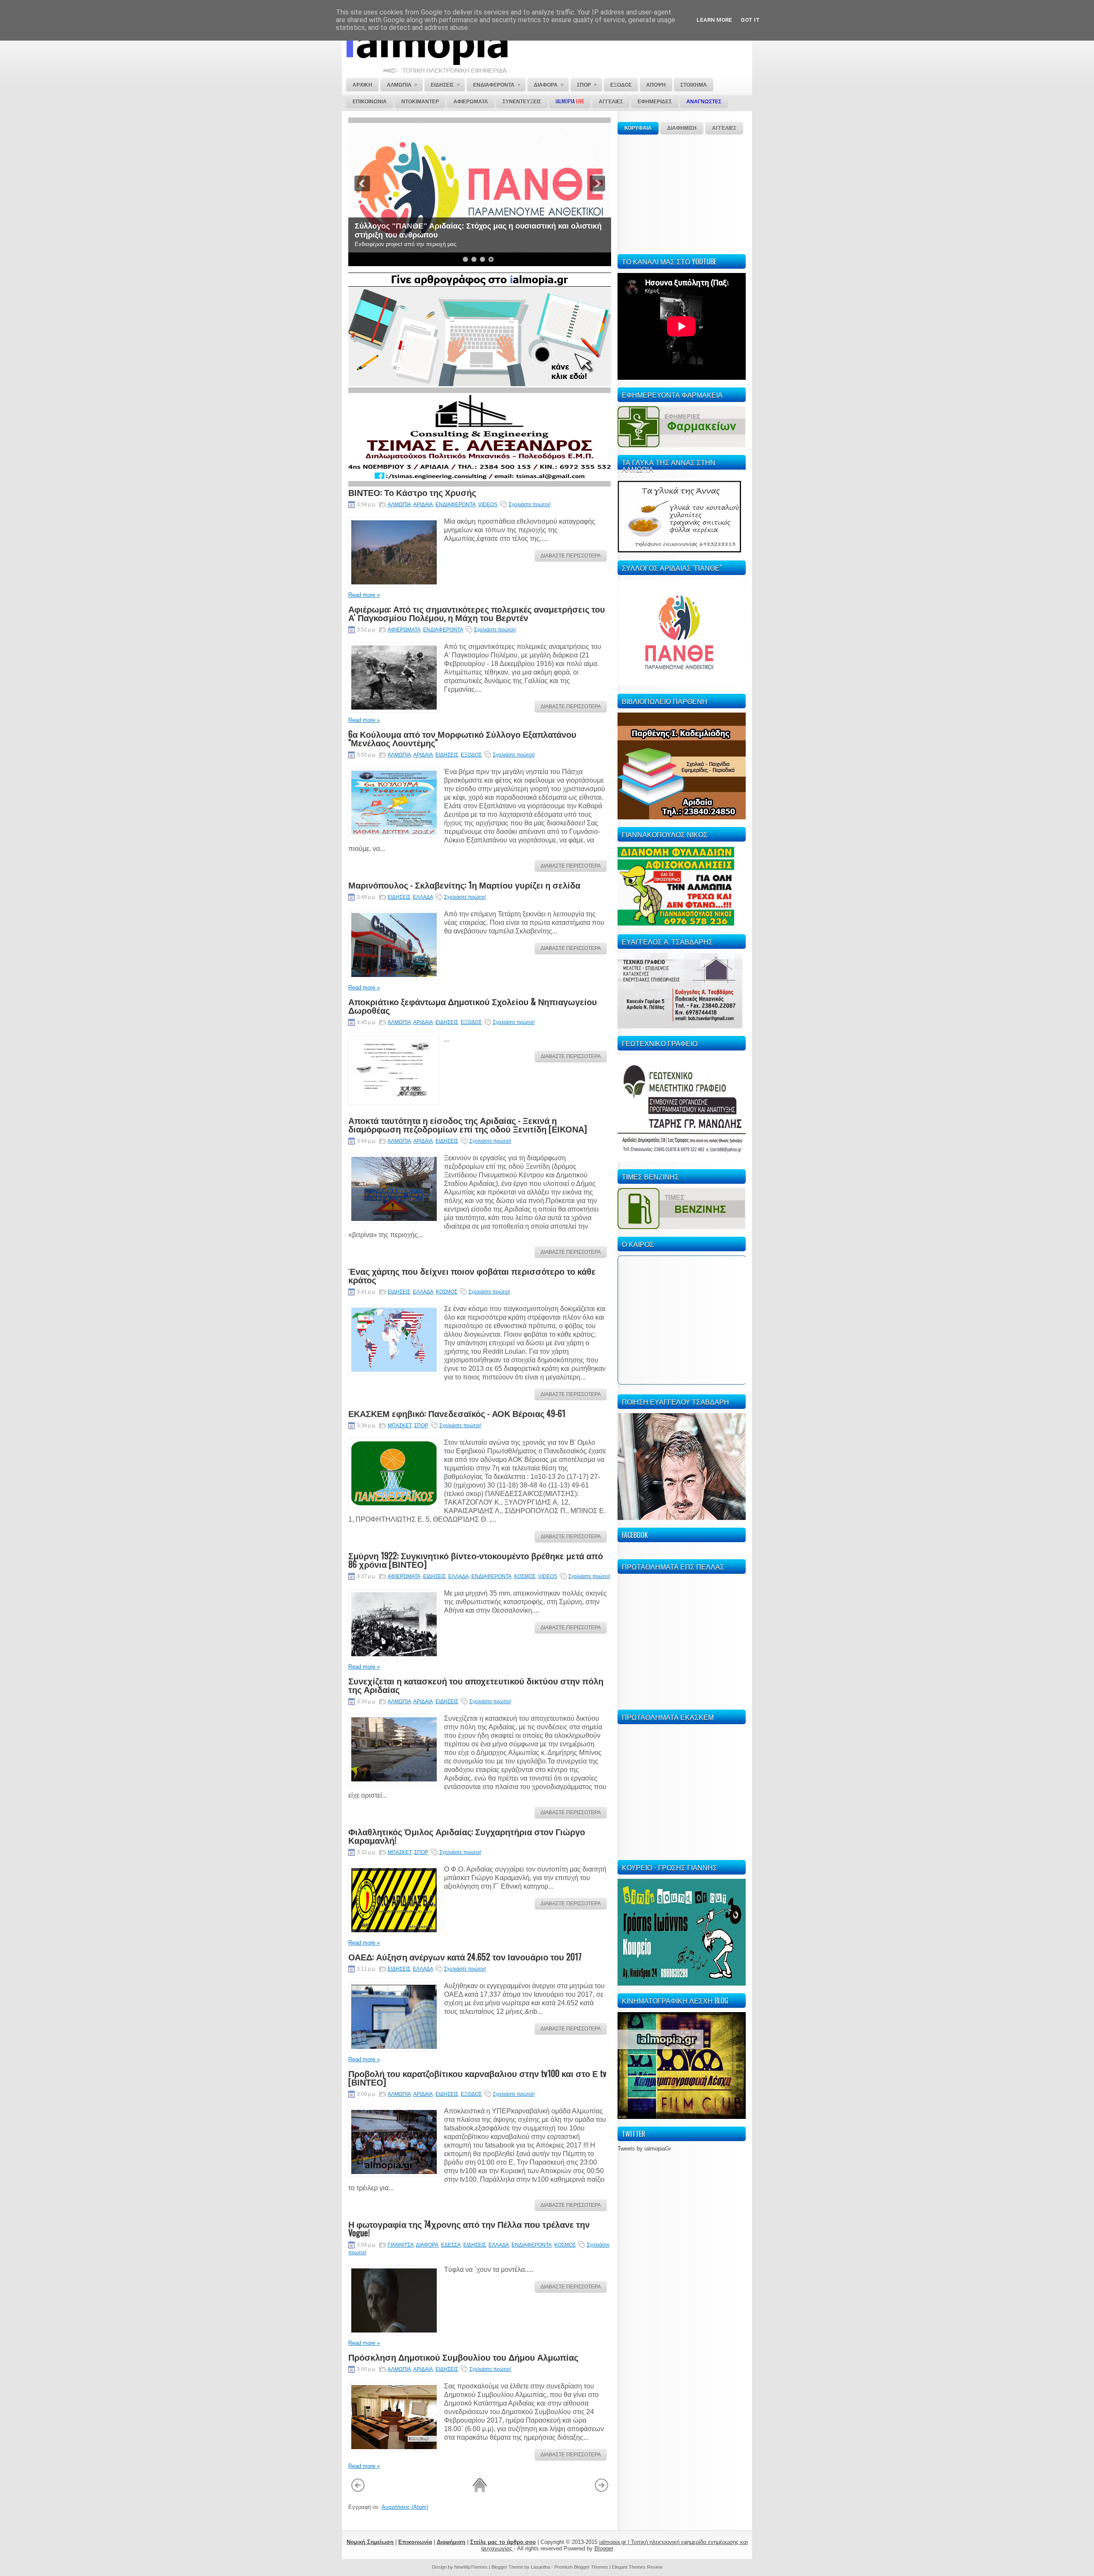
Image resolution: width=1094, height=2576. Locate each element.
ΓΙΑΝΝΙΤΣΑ (401, 2245)
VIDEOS (488, 505)
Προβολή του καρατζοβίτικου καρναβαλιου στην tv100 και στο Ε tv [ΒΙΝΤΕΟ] (477, 2077)
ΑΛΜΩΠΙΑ (399, 505)
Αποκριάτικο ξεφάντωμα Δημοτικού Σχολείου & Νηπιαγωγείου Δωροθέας (473, 1006)
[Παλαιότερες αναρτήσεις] (601, 2491)
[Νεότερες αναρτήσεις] (358, 2491)
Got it (750, 20)
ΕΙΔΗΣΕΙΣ (447, 755)
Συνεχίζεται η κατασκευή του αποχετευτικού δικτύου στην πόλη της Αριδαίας (476, 1685)
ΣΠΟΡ (421, 1426)
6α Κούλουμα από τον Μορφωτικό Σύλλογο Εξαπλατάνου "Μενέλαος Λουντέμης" (462, 738)
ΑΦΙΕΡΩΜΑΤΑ (404, 630)
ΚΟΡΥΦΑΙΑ (638, 128)
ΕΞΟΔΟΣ (471, 755)
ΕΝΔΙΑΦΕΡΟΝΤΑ (456, 505)
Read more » (364, 595)
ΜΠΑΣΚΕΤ (400, 1426)
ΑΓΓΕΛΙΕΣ (724, 128)
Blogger (604, 2548)
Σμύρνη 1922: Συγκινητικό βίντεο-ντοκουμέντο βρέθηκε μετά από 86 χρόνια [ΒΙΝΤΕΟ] (476, 1560)
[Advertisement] (682, 193)
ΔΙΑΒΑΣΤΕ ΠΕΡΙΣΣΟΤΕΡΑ (571, 556)
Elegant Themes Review (637, 2567)
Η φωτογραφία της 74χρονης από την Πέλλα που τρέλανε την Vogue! (469, 2228)
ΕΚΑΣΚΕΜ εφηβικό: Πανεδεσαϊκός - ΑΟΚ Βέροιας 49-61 (457, 1413)
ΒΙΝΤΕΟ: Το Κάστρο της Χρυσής (412, 492)
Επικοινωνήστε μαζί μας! (400, 235)
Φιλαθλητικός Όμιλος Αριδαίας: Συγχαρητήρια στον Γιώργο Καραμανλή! (467, 1836)
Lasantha (540, 2567)
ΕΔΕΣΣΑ (451, 2245)
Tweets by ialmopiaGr (644, 2149)
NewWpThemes (471, 2567)
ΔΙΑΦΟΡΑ (427, 2245)
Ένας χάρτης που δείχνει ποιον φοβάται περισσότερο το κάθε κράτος (472, 1275)
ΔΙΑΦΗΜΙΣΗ (682, 128)
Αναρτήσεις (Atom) (405, 2507)
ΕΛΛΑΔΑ (423, 897)
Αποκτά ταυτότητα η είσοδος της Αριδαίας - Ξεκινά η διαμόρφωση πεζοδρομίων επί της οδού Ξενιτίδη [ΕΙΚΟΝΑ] (468, 1124)
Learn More (714, 20)
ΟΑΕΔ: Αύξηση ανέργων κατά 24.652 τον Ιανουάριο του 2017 (465, 1957)
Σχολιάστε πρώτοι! (529, 505)
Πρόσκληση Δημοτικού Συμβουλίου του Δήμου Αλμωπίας (463, 2357)
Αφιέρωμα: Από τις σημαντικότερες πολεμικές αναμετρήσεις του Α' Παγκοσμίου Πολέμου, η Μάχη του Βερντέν (477, 613)
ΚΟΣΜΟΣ (447, 1292)
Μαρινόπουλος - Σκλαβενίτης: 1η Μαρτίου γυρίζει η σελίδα (464, 885)
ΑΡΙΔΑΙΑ (423, 505)
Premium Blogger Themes (581, 2567)
